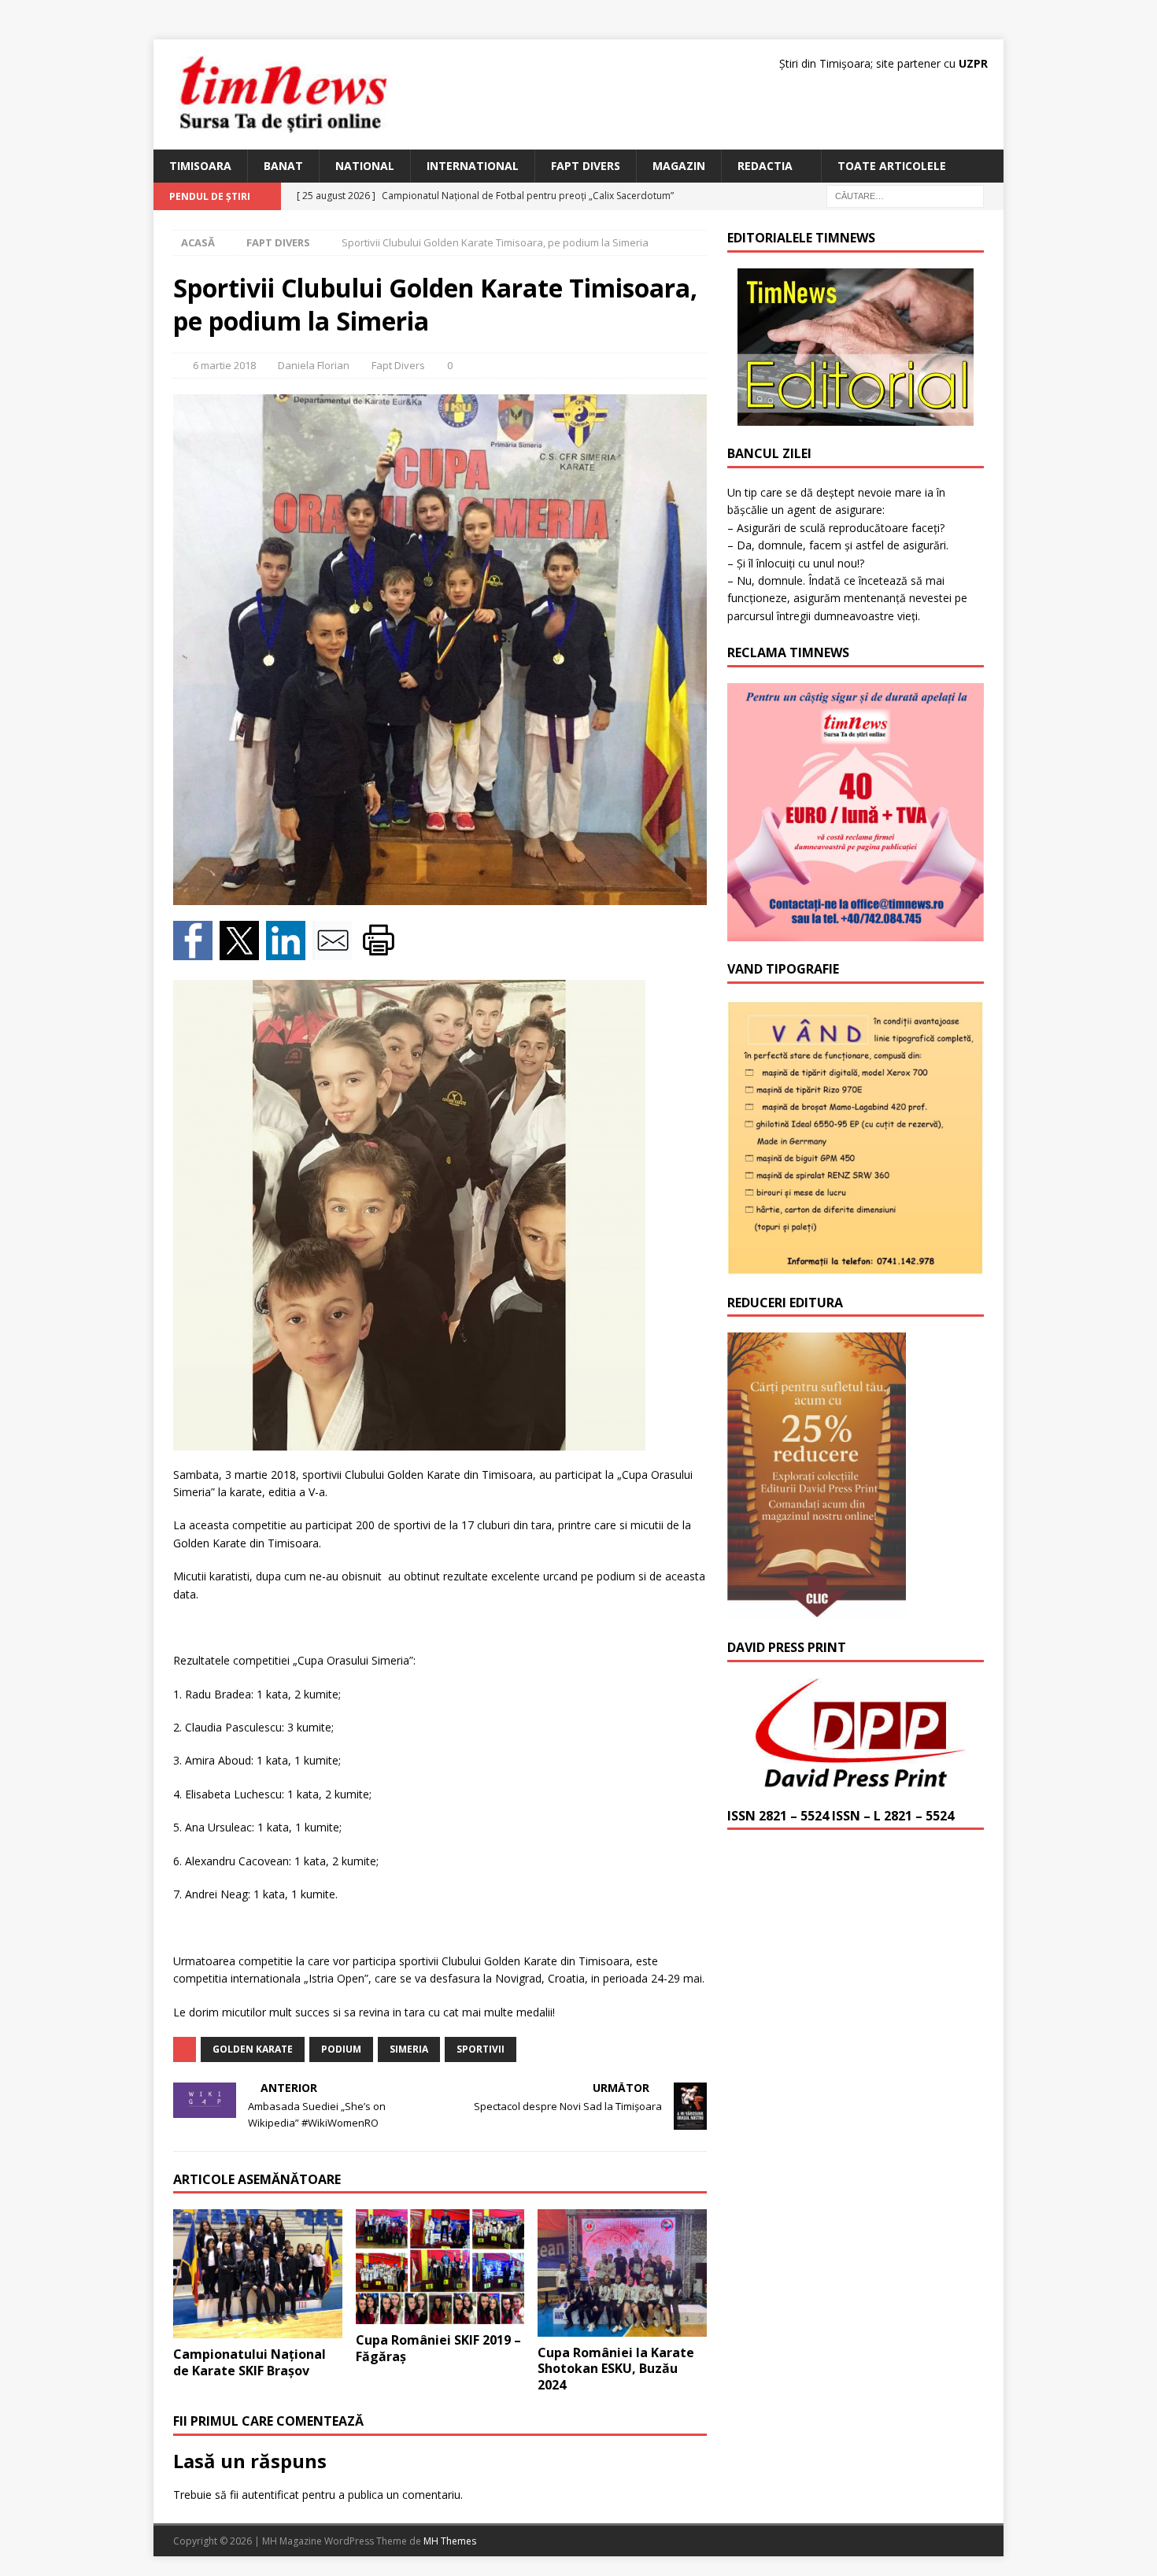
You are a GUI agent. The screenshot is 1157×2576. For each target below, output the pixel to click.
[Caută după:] (905, 196)
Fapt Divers (586, 166)
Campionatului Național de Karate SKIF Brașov (250, 2362)
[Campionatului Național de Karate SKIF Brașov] (258, 2273)
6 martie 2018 (224, 365)
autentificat (270, 2495)
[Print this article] (381, 950)
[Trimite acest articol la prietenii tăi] (336, 950)
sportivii (481, 2049)
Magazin (679, 166)
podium (341, 2049)
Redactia (765, 166)
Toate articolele (892, 166)
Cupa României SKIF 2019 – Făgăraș (438, 2348)
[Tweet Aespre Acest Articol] (243, 950)
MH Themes (450, 2541)
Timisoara (200, 166)
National (365, 166)
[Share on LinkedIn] (289, 950)
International (473, 166)
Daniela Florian (314, 365)
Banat (283, 166)
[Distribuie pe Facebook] (196, 950)
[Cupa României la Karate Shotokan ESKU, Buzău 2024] (622, 2273)
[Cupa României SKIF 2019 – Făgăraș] (440, 2267)
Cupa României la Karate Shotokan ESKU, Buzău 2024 (616, 2369)
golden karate (253, 2049)
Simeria (409, 2049)
